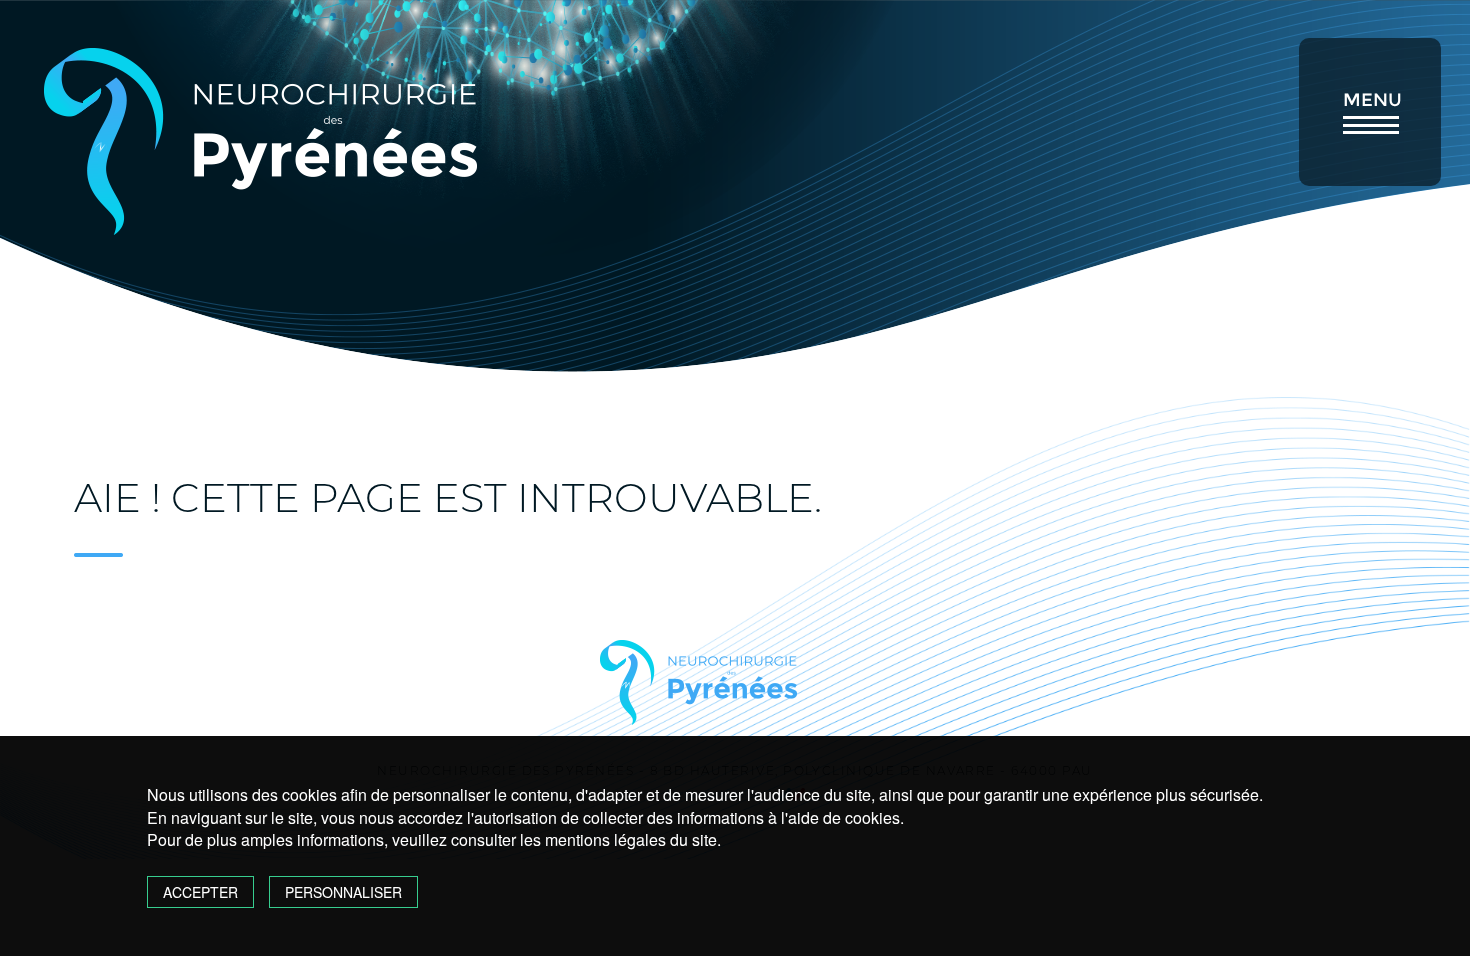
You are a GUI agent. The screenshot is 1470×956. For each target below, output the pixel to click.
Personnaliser (343, 892)
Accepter (200, 892)
